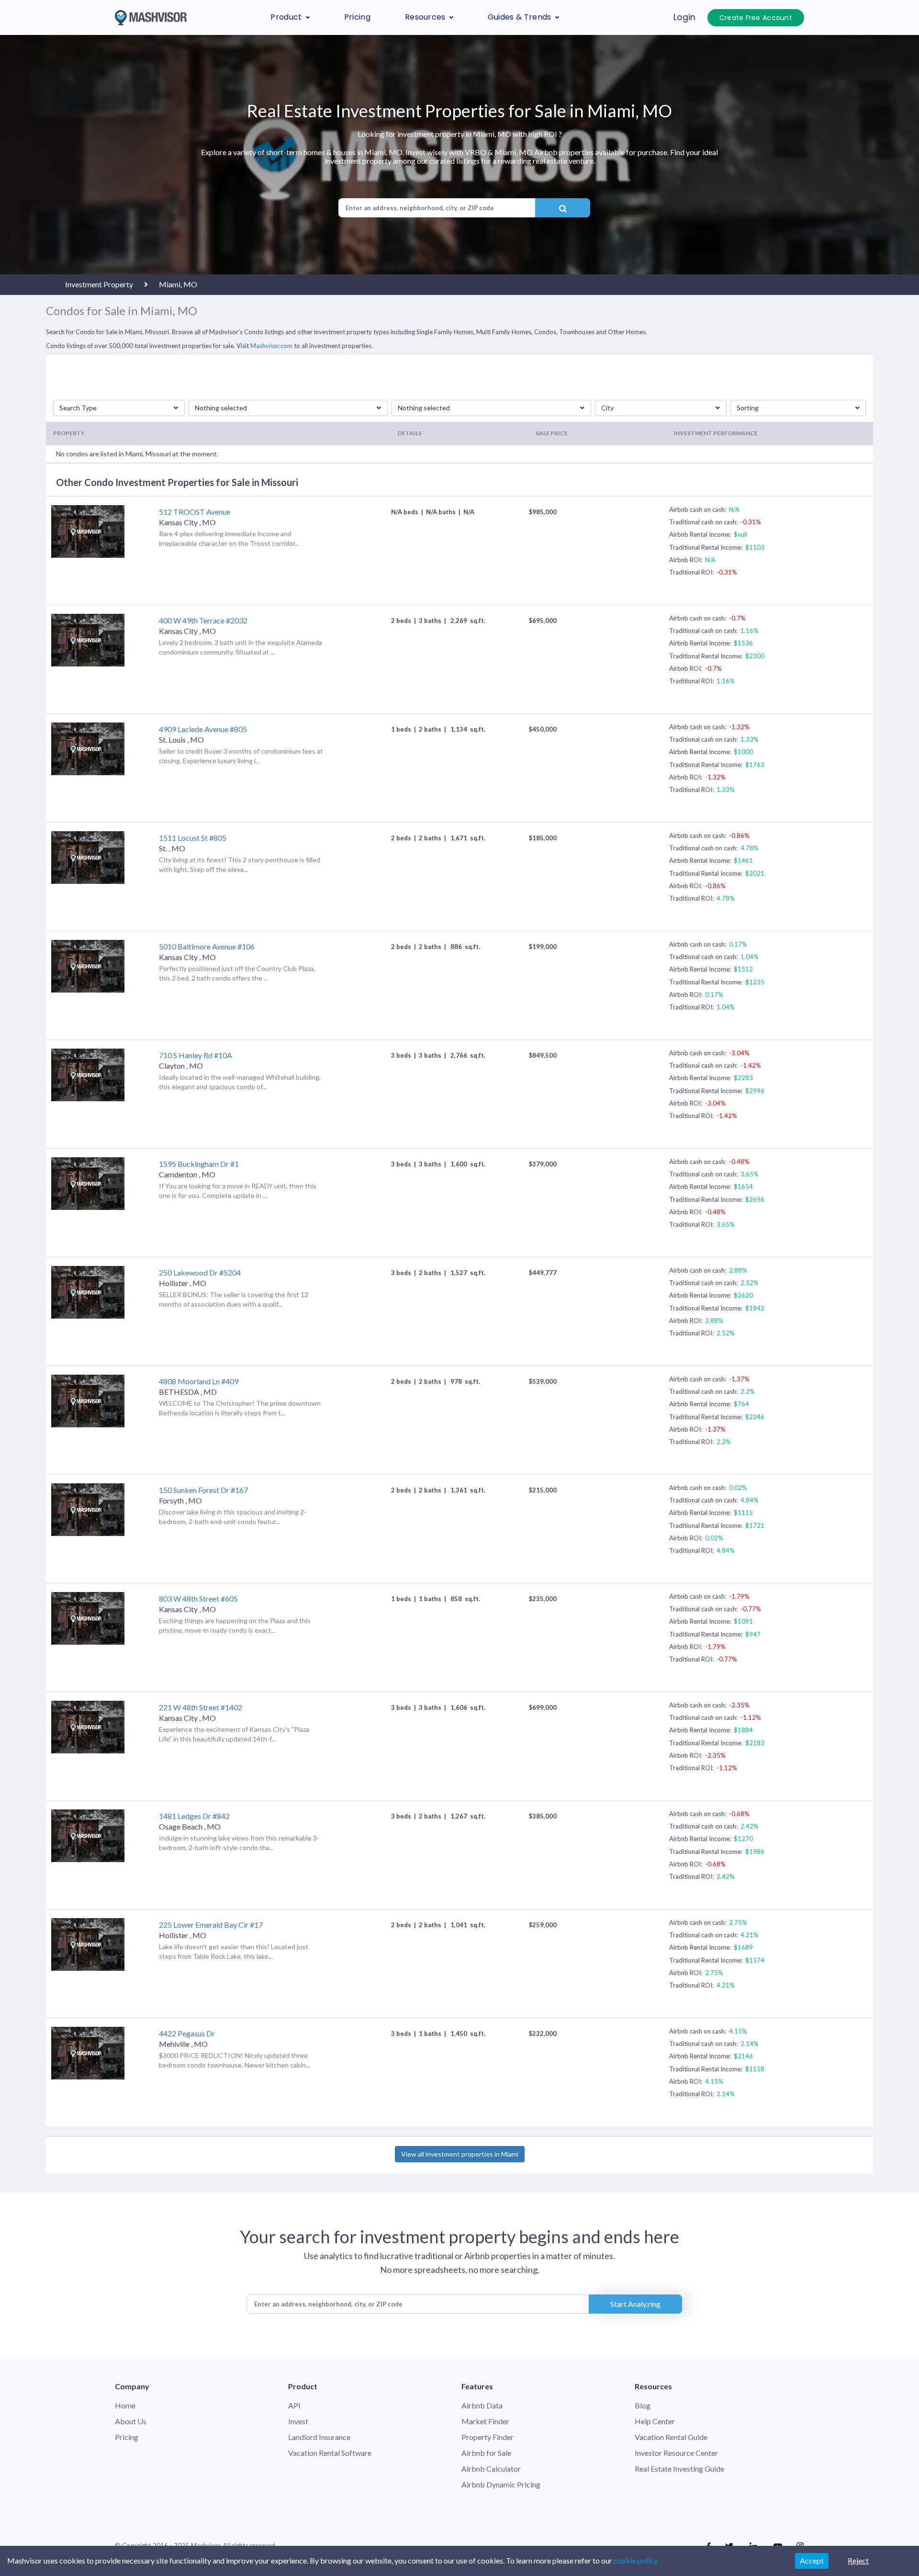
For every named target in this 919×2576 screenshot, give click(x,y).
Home (125, 2405)
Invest (298, 2421)
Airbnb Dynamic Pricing (501, 2484)
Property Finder (488, 2437)
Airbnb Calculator (491, 2469)
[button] (119, 408)
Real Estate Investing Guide (679, 2469)
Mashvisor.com (271, 346)
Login (685, 17)
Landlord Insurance (319, 2437)
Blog (643, 2405)
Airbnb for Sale (486, 2453)
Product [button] (286, 17)
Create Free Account (756, 18)
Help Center (655, 2421)
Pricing (357, 17)
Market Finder (485, 2421)
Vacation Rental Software (330, 2453)
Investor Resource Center (676, 2453)
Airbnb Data (482, 2405)
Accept (812, 2560)
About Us (131, 2421)
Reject (858, 2560)
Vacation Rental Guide (671, 2437)
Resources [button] (425, 17)
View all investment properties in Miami (460, 2154)
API (294, 2405)
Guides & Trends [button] (520, 17)
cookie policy (636, 2560)
